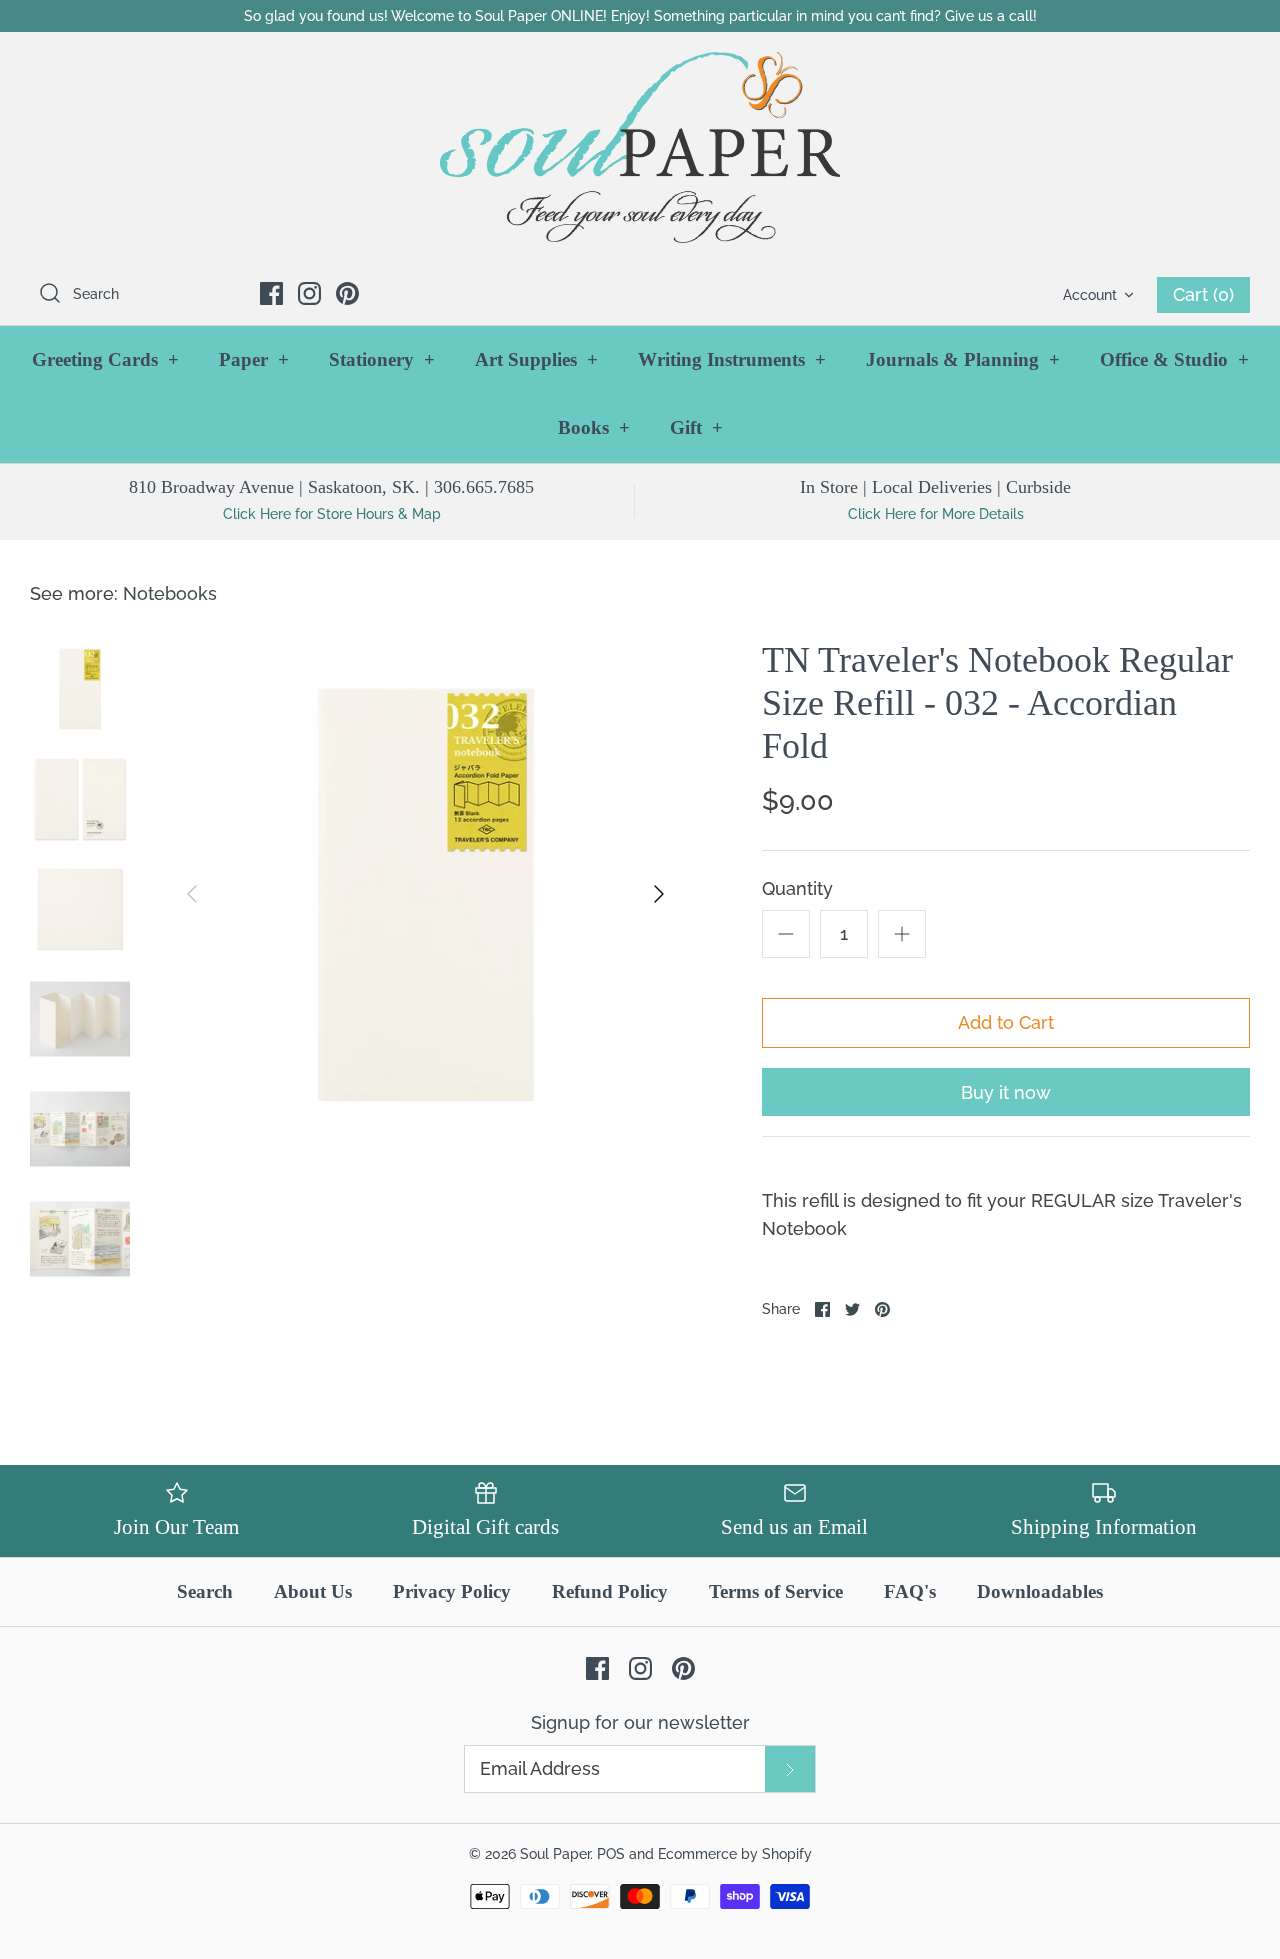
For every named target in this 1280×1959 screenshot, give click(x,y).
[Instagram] (309, 293)
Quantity (797, 888)
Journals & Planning (963, 359)
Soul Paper (555, 1853)
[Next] (659, 894)
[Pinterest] (347, 293)
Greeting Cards (105, 359)
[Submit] (790, 1768)
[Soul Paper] (640, 147)
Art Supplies (536, 359)
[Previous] (192, 894)
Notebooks (170, 593)
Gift (696, 427)
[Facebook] (271, 293)
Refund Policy (610, 1591)
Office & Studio (1174, 359)
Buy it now (1006, 1092)
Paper (254, 359)
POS (611, 1853)
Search (205, 1591)
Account (1090, 294)
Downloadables (1040, 1591)
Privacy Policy (452, 1591)
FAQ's (910, 1591)
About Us (313, 1591)
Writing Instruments (732, 359)
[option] (425, 894)
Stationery (382, 359)
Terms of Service (776, 1591)
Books (594, 427)
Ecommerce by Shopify (735, 1853)
